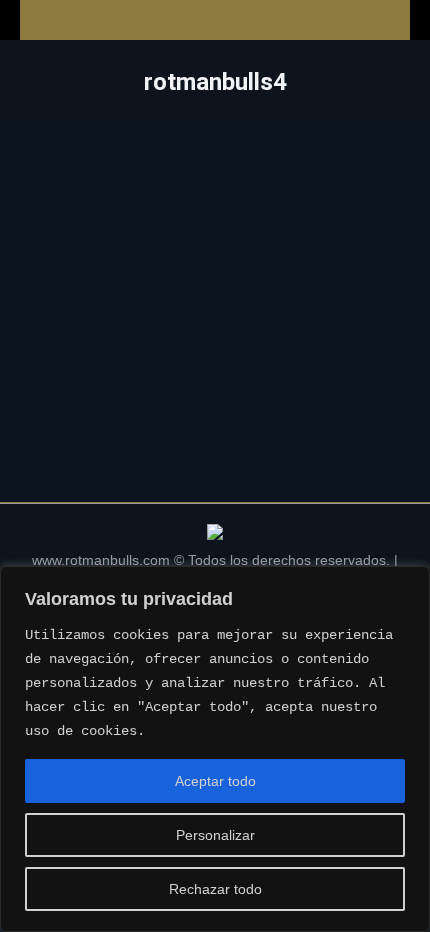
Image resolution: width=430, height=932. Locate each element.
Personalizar (215, 835)
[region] (215, 749)
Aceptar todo (215, 781)
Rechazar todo (215, 889)
